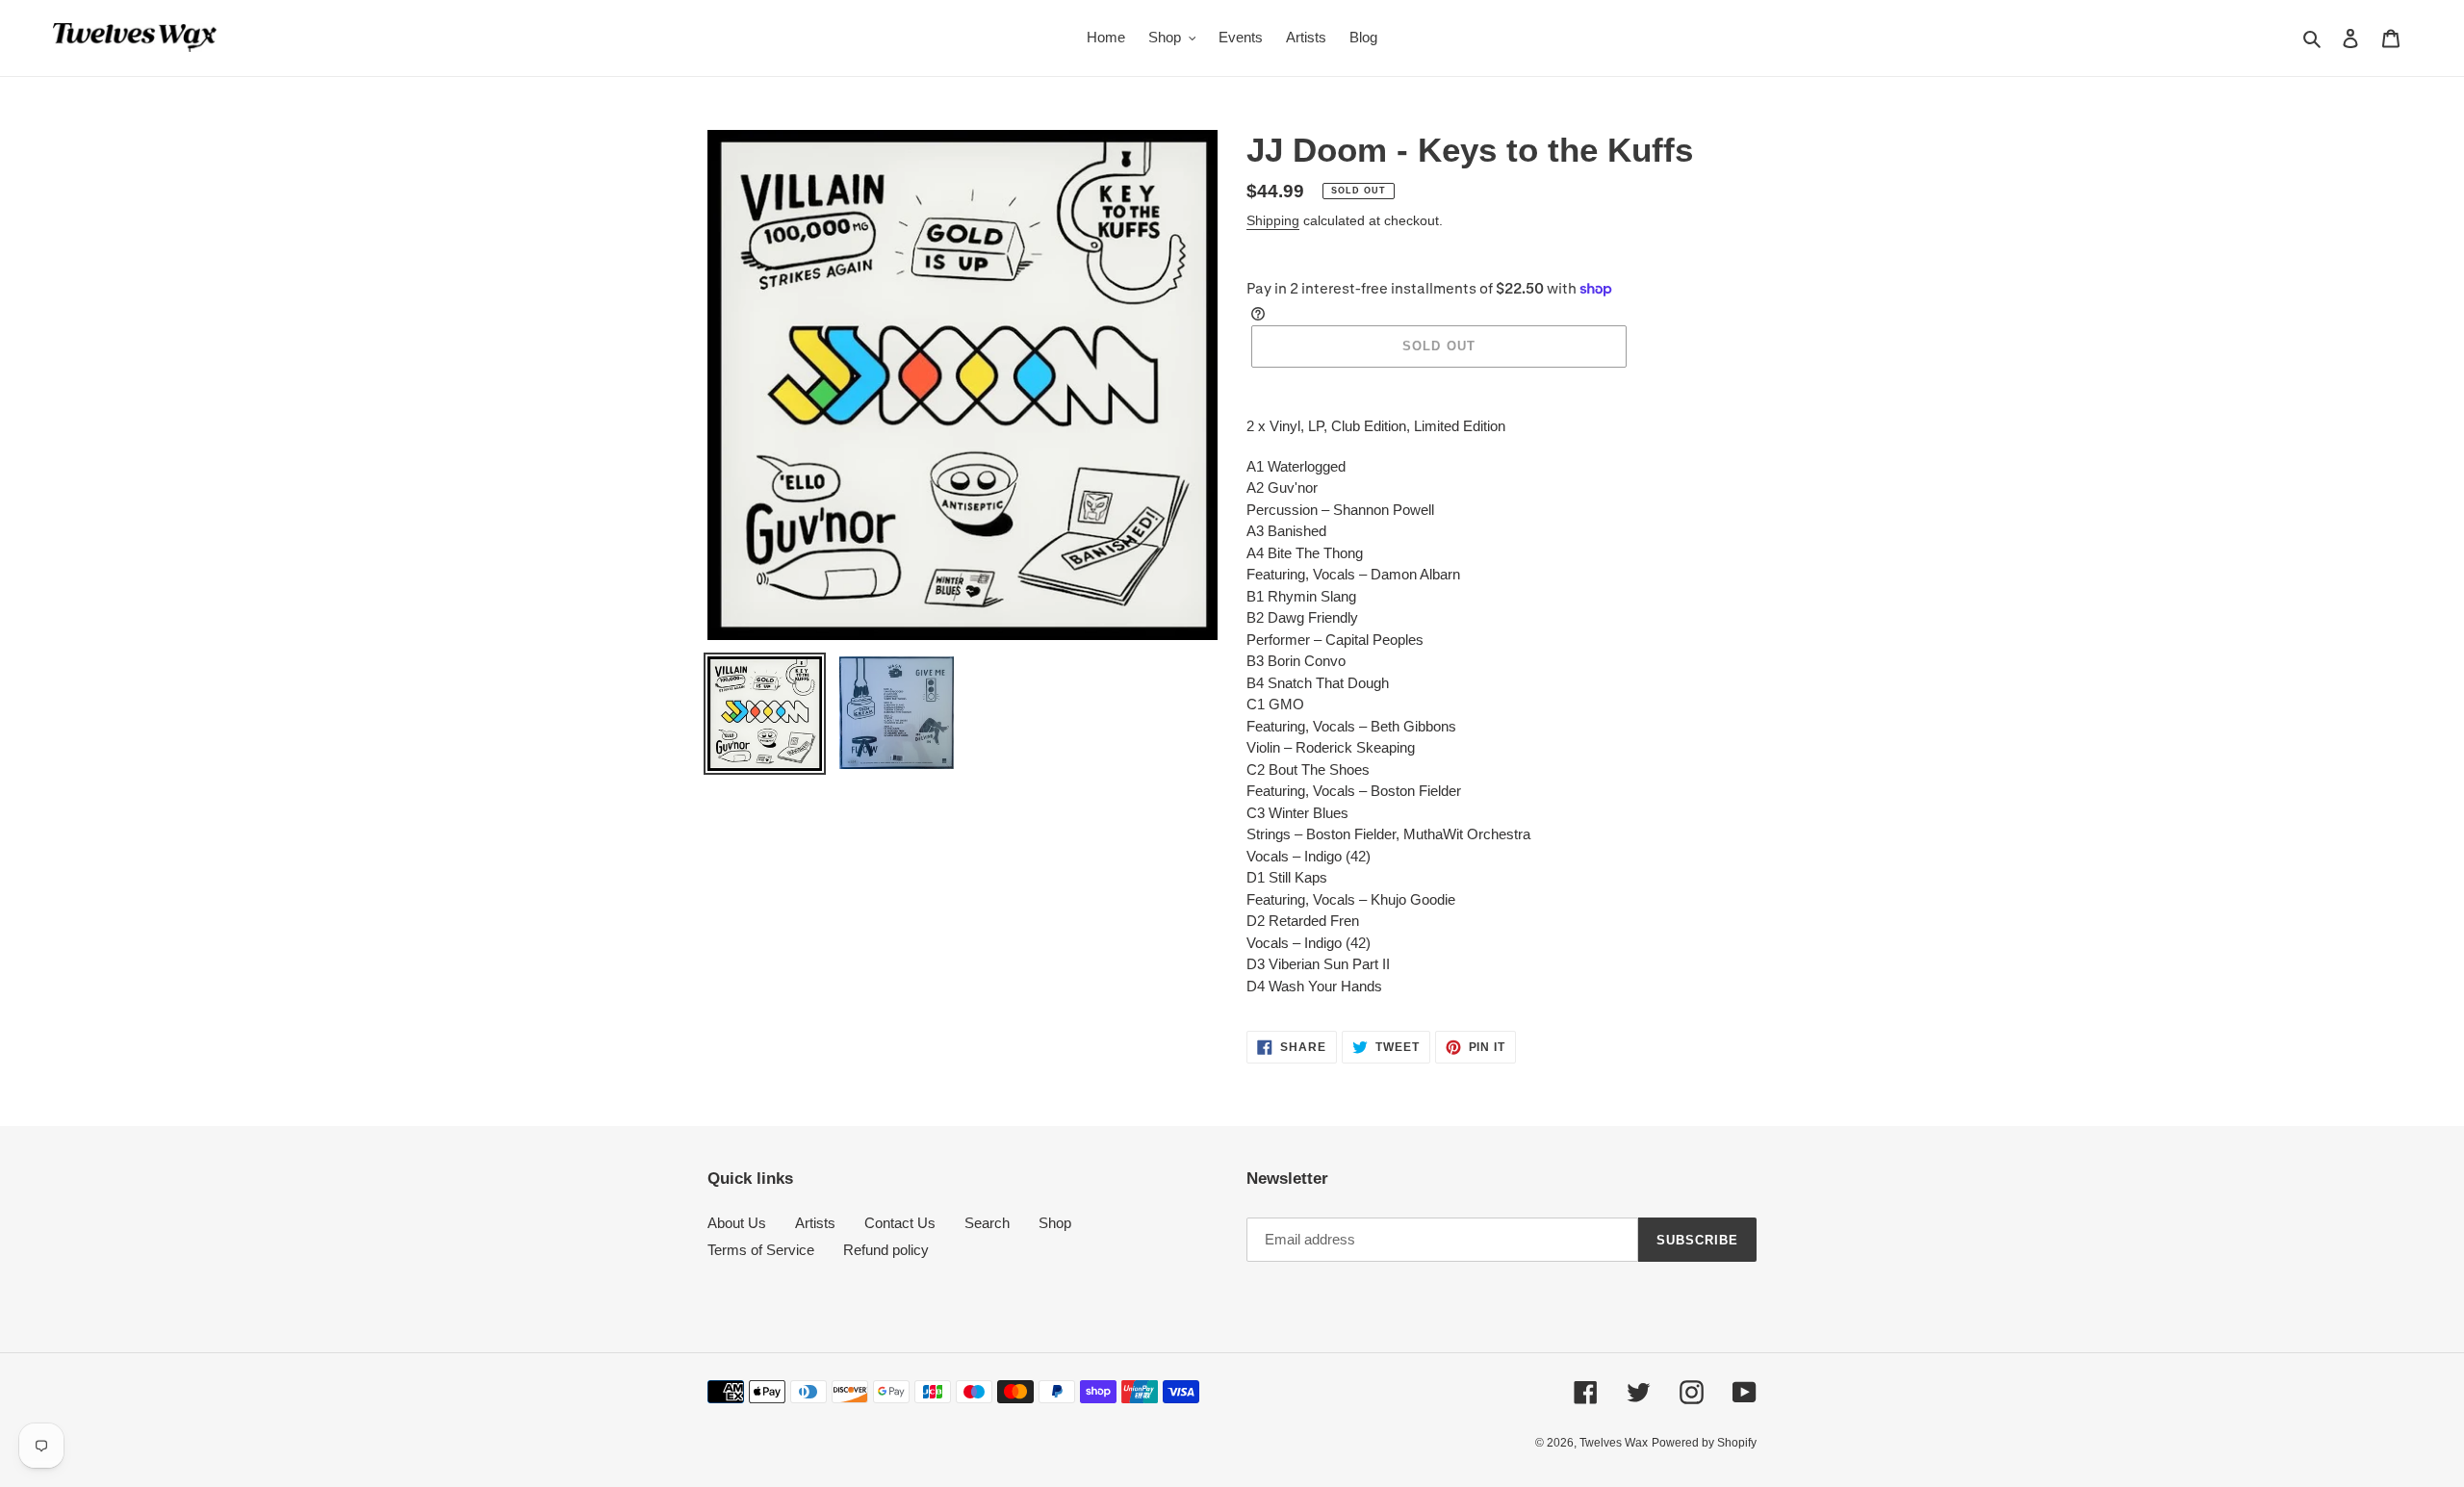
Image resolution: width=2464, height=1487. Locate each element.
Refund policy (886, 1250)
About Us (737, 1223)
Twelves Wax (1614, 1443)
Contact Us (900, 1223)
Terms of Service (761, 1250)
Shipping (1273, 220)
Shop (1055, 1223)
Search (987, 1223)
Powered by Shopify (1704, 1443)
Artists (815, 1223)
